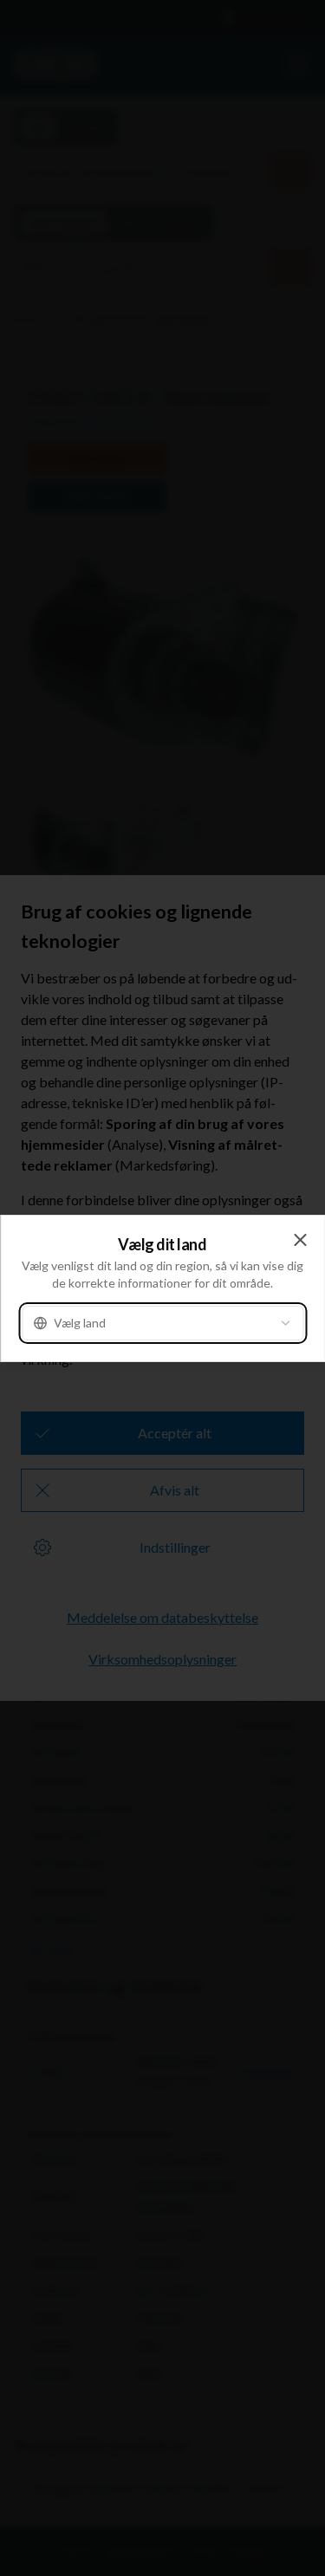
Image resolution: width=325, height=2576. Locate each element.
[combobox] (162, 1323)
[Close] (300, 1240)
